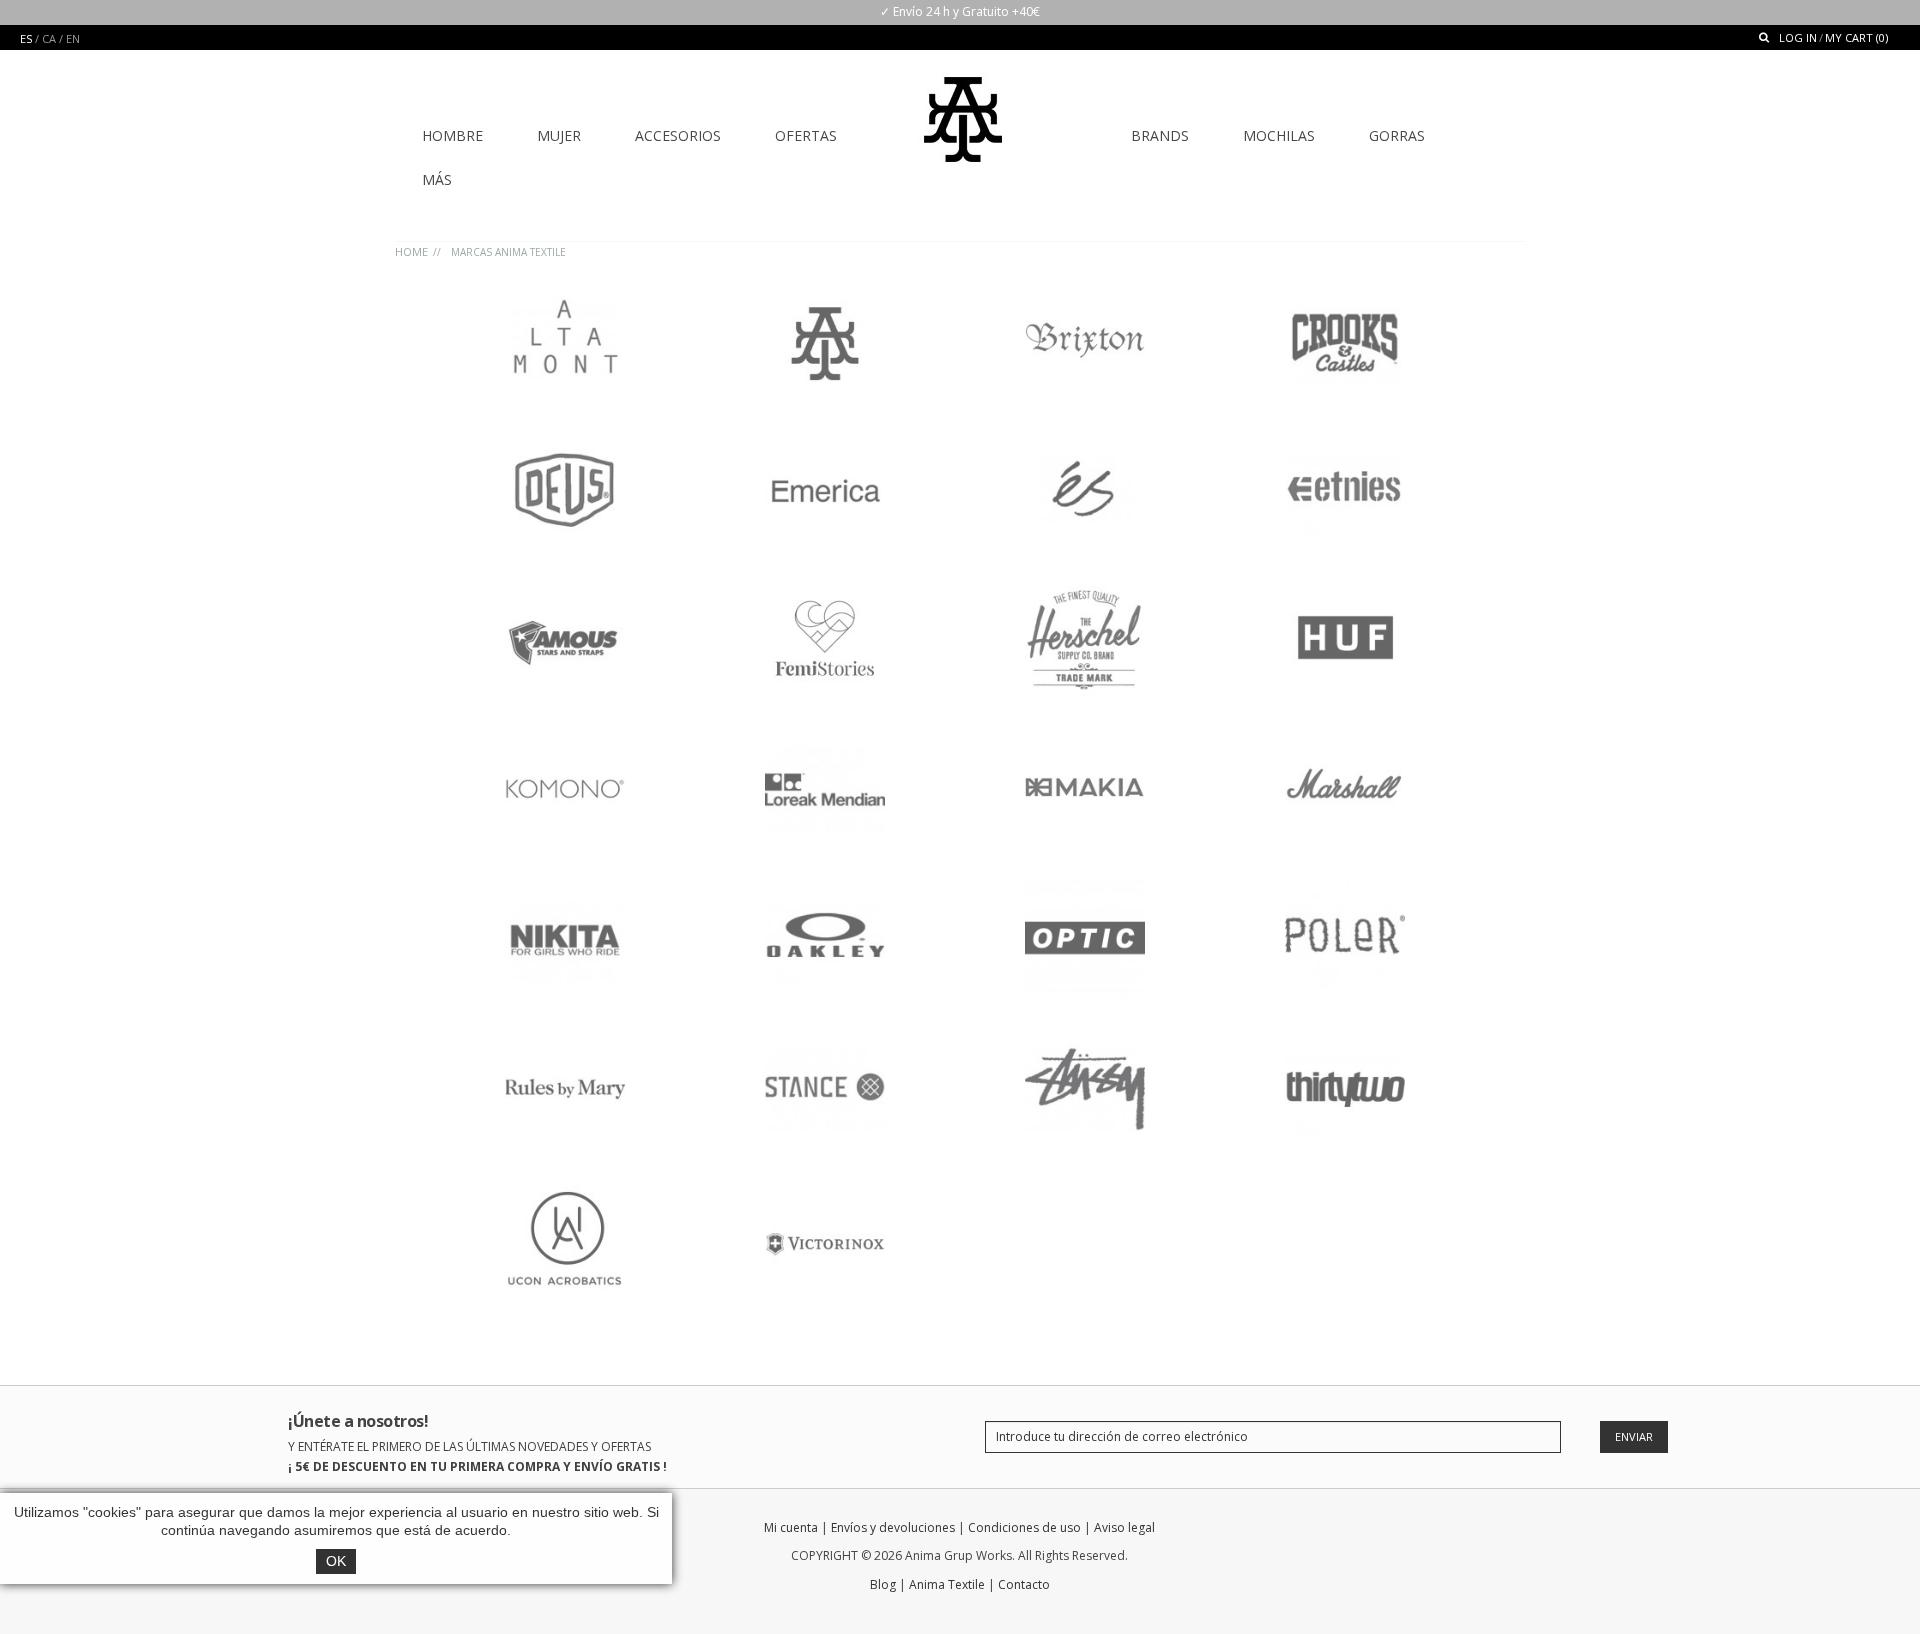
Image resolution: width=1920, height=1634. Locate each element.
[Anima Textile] (963, 106)
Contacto (1024, 1584)
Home (411, 251)
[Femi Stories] (825, 588)
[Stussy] (1085, 1038)
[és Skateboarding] (1085, 438)
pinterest (1512, 1531)
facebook (1372, 1531)
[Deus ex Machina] (565, 438)
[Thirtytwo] (1345, 1038)
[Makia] (1085, 738)
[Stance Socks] (825, 1038)
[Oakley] (825, 888)
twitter (1407, 1531)
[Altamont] (565, 288)
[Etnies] (1345, 438)
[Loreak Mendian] (825, 738)
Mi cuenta (791, 1527)
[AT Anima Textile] (825, 288)
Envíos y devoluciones (893, 1527)
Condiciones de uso (1024, 1527)
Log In (1798, 37)
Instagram (1477, 1531)
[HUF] (1345, 588)
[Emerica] (825, 438)
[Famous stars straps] (565, 588)
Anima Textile (947, 1584)
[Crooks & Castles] (1345, 288)
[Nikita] (565, 888)
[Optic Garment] (1085, 888)
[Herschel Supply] (1085, 588)
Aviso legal (1124, 1527)
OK (336, 1561)
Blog (883, 1584)
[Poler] (1345, 888)
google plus (1442, 1531)
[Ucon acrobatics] (565, 1188)
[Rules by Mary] (565, 1038)
